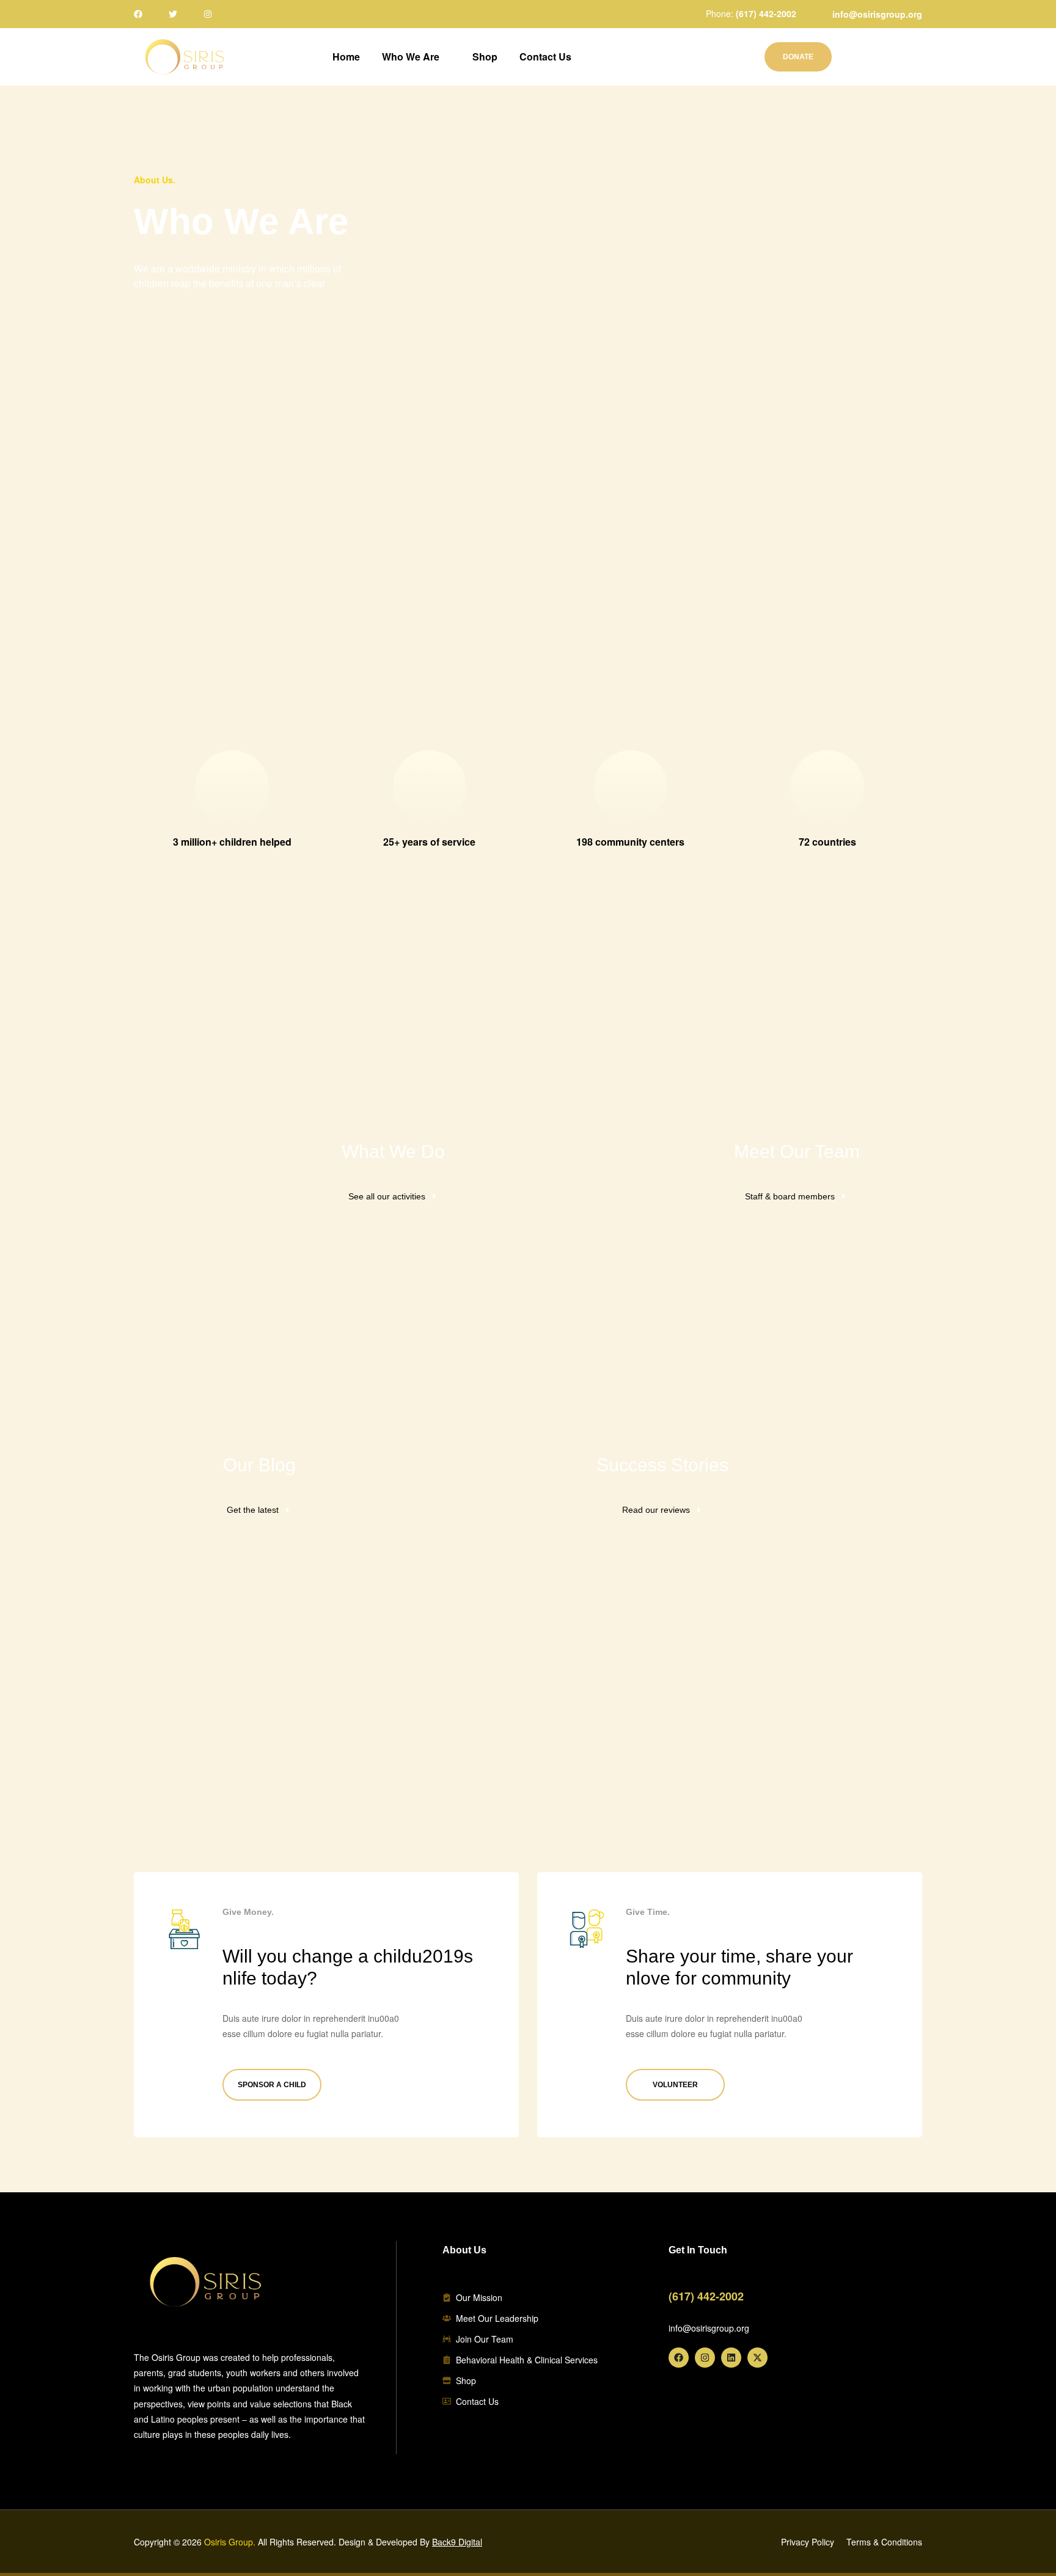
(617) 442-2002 (766, 13)
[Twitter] (173, 14)
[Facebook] (138, 14)
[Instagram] (208, 14)
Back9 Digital (457, 2542)
